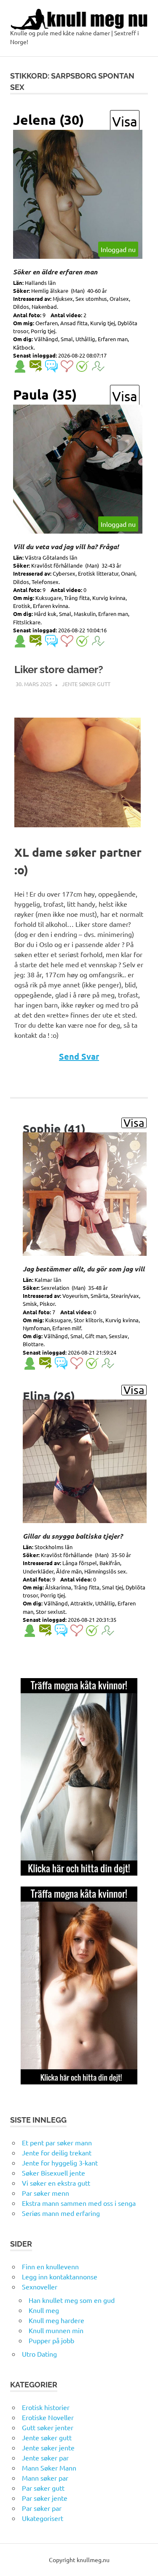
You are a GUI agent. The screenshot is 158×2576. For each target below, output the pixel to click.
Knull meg (44, 2310)
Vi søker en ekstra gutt (56, 2183)
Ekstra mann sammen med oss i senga (79, 2203)
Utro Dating (39, 2354)
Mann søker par (45, 2478)
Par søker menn (46, 2193)
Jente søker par (45, 2458)
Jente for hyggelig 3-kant (60, 2163)
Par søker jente (45, 2498)
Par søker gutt (43, 2488)
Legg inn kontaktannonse (60, 2276)
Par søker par (42, 2508)
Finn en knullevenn (50, 2266)
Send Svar (79, 1056)
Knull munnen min (56, 2330)
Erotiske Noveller (48, 2417)
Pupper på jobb (51, 2340)
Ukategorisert (43, 2518)
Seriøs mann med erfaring (61, 2213)
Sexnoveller (40, 2287)
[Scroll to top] (143, 2561)
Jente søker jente (48, 2447)
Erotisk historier (46, 2407)
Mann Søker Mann (49, 2468)
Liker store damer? (59, 670)
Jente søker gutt (86, 684)
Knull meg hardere (56, 2320)
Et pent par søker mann (57, 2142)
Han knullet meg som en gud (72, 2300)
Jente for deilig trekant (57, 2152)
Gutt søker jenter (48, 2427)
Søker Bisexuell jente (54, 2173)
